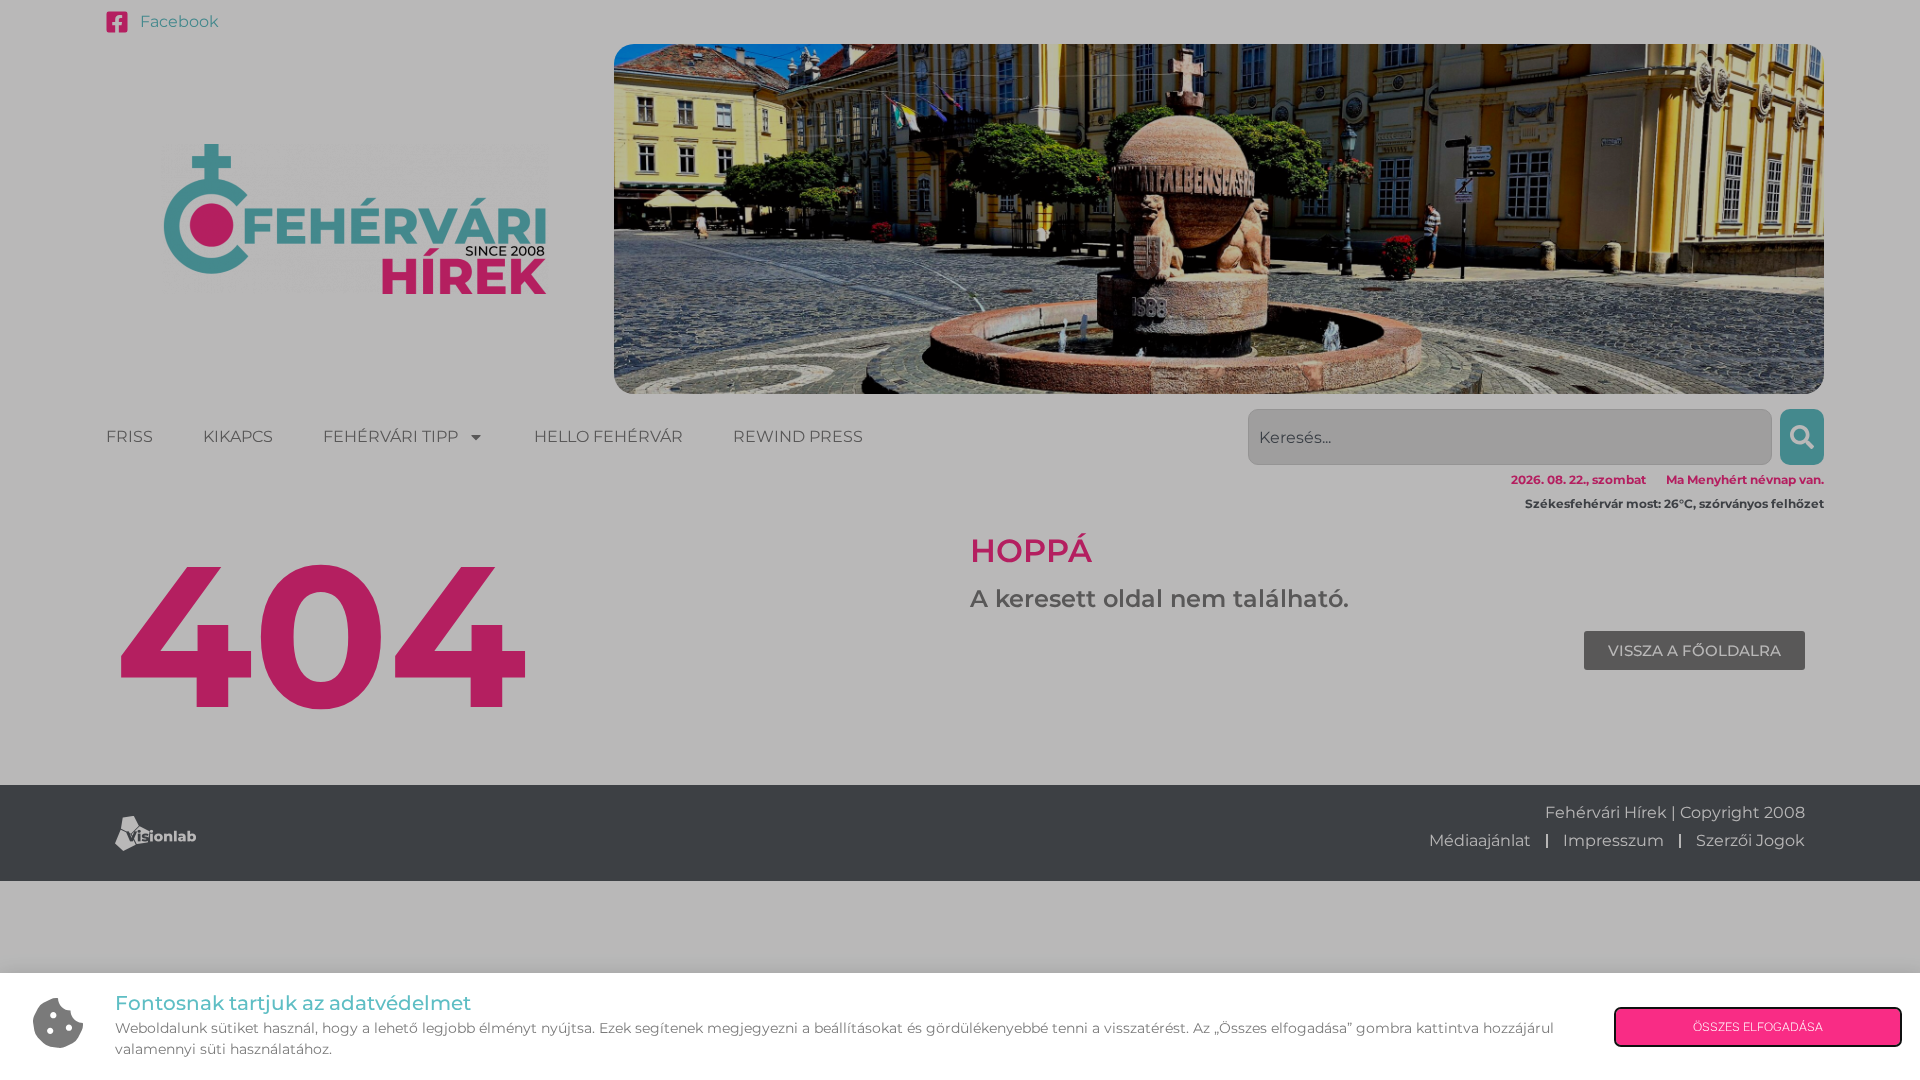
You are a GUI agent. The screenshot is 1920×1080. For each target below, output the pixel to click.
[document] (960, 540)
